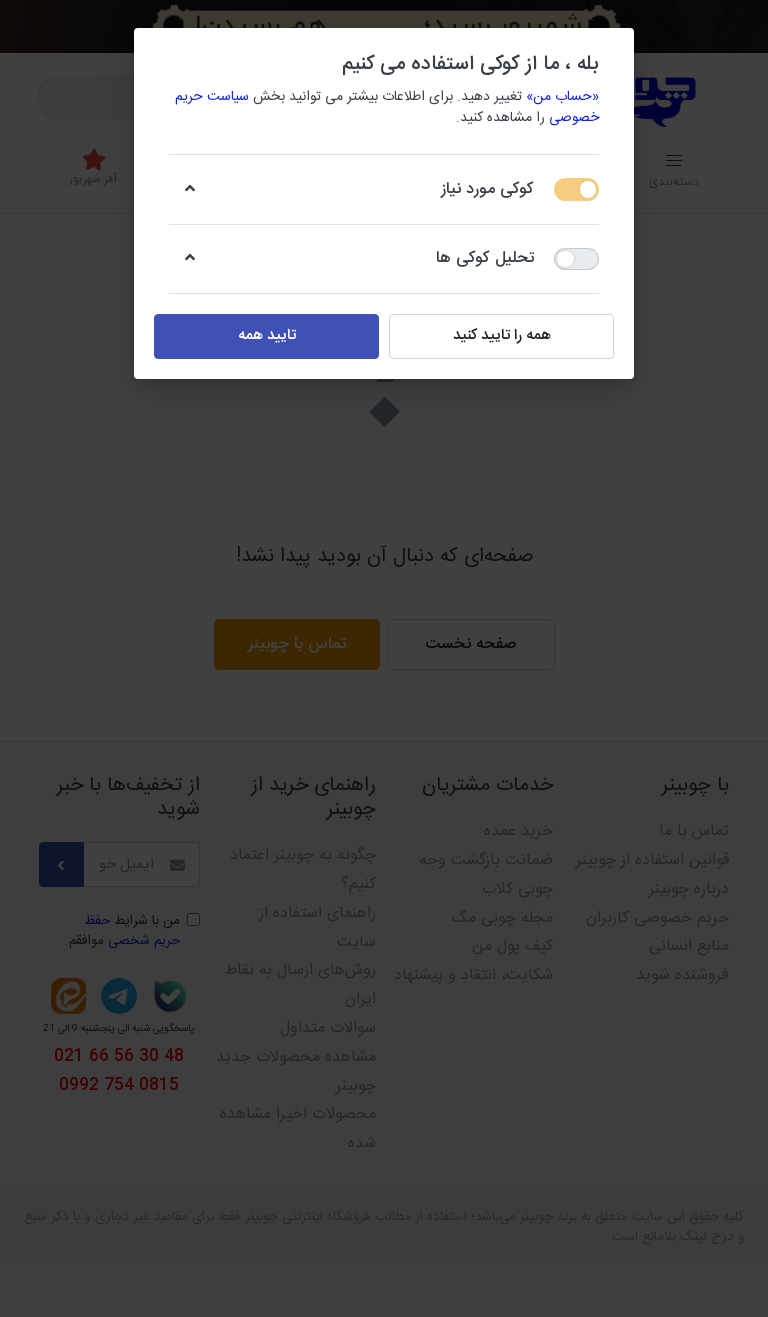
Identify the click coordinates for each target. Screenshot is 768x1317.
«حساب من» (562, 97)
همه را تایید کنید (502, 335)
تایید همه (267, 335)
